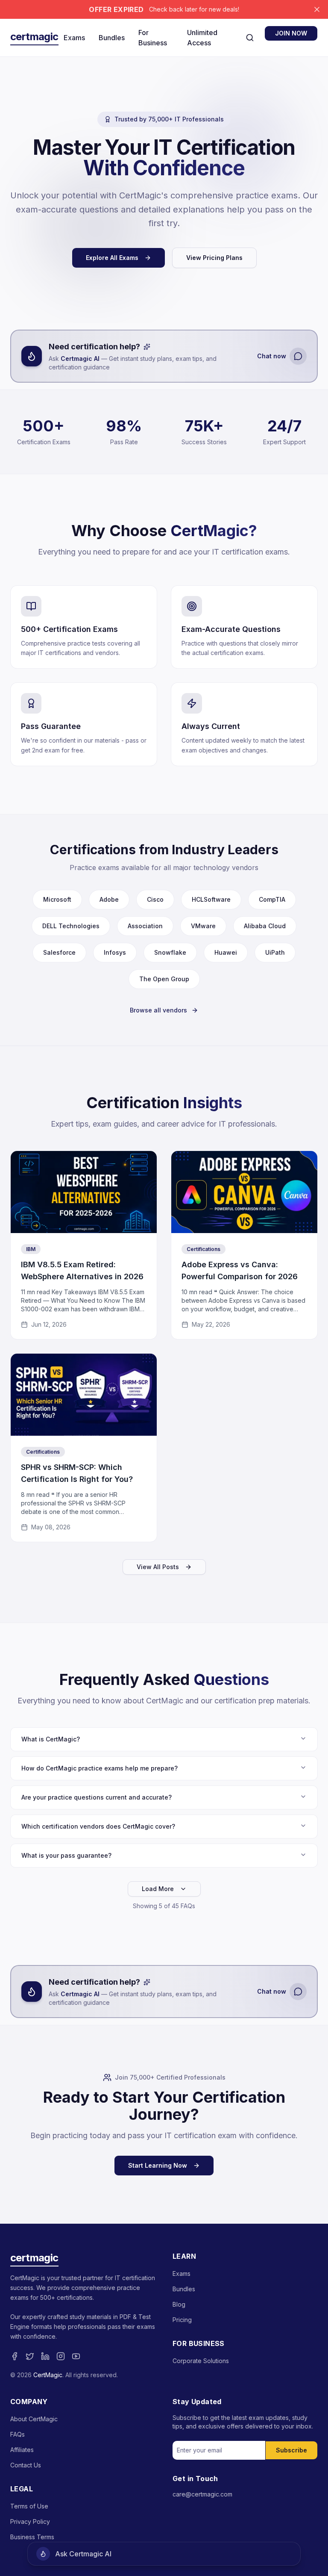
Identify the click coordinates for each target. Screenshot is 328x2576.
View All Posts (158, 1567)
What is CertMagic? (51, 1739)
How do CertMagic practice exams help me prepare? (100, 1768)
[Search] (250, 38)
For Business (153, 38)
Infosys (115, 952)
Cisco (155, 899)
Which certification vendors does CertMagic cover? (98, 1826)
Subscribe (291, 2450)
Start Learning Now (158, 2165)
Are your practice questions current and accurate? (97, 1797)
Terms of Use (29, 2506)
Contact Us (26, 2465)
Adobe (109, 899)
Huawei (226, 952)
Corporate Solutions (201, 2361)
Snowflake (170, 952)
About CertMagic (34, 2419)
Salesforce (59, 952)
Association (145, 926)
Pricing (182, 2320)
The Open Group (164, 979)
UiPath (275, 952)
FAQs (18, 2434)
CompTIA (272, 899)
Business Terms (32, 2537)
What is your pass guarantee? (66, 1855)
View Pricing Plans (214, 258)
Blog (179, 2304)
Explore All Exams (112, 258)
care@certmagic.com (202, 2494)
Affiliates (22, 2450)
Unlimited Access (202, 38)
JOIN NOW (291, 33)
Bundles (112, 38)
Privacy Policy (30, 2521)
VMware (203, 926)
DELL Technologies (71, 926)
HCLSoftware (211, 899)
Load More (158, 1889)
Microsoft (57, 899)
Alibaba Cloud (265, 926)
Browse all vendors (158, 1010)
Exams (74, 38)
